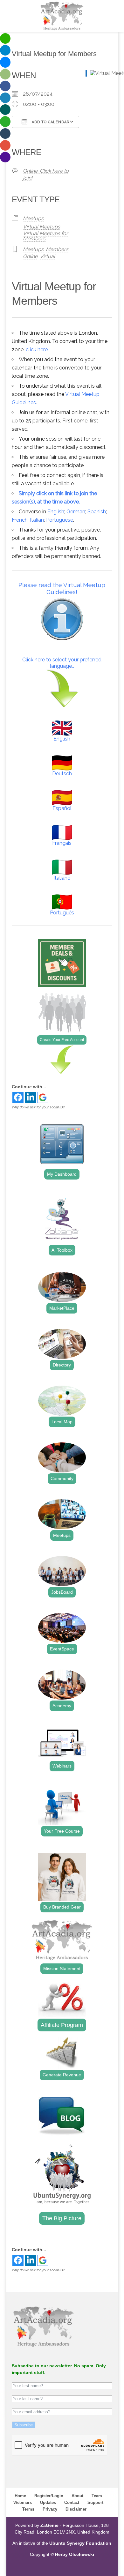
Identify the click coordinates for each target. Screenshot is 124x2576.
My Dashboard (62, 1174)
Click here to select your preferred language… (62, 663)
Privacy (50, 2509)
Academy (62, 1706)
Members (57, 249)
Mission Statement (62, 1969)
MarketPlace (62, 1308)
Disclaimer (76, 2509)
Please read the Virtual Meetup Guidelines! (62, 588)
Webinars (62, 1766)
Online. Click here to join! (46, 174)
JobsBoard (62, 1592)
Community (62, 1478)
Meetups (33, 218)
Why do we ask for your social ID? (38, 1107)
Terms (28, 2509)
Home (20, 2496)
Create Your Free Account (62, 1040)
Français (62, 843)
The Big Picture (62, 2218)
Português (62, 913)
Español (62, 808)
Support (95, 2502)
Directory (62, 1365)
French (20, 520)
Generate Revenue (62, 2075)
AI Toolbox (62, 1250)
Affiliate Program (62, 2025)
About (77, 2496)
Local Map (62, 1422)
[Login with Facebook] (18, 1097)
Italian (37, 520)
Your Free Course (62, 1831)
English (56, 512)
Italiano (62, 878)
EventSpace (62, 1649)
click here (37, 350)
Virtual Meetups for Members (45, 236)
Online (30, 256)
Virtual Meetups (41, 227)
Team (97, 2496)
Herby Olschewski (75, 2554)
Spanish (97, 512)
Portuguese (60, 520)
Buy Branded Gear (62, 1907)
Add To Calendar (50, 122)
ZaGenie (49, 2525)
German (76, 512)
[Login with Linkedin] (30, 1097)
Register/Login (49, 2496)
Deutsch (62, 774)
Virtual (47, 256)
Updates (48, 2502)
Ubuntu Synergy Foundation (80, 2543)
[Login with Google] (43, 1097)
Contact (72, 2502)
